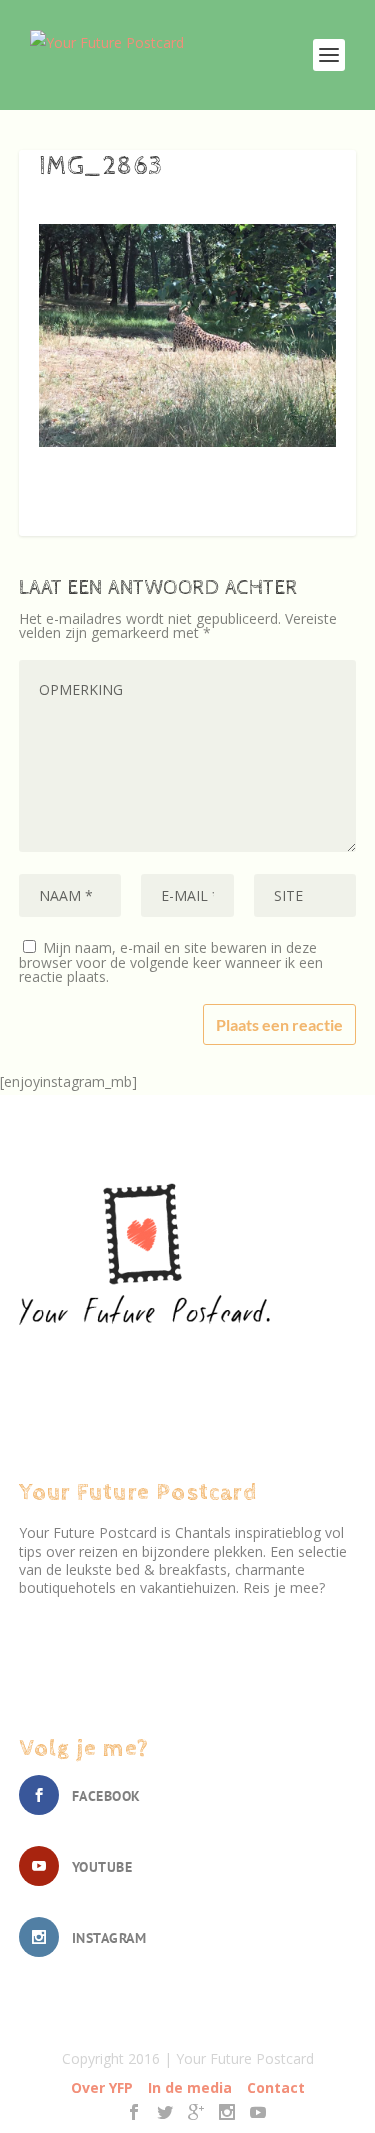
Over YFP (102, 2087)
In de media (190, 2087)
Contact (276, 2087)
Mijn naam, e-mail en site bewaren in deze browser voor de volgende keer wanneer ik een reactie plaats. (171, 962)
